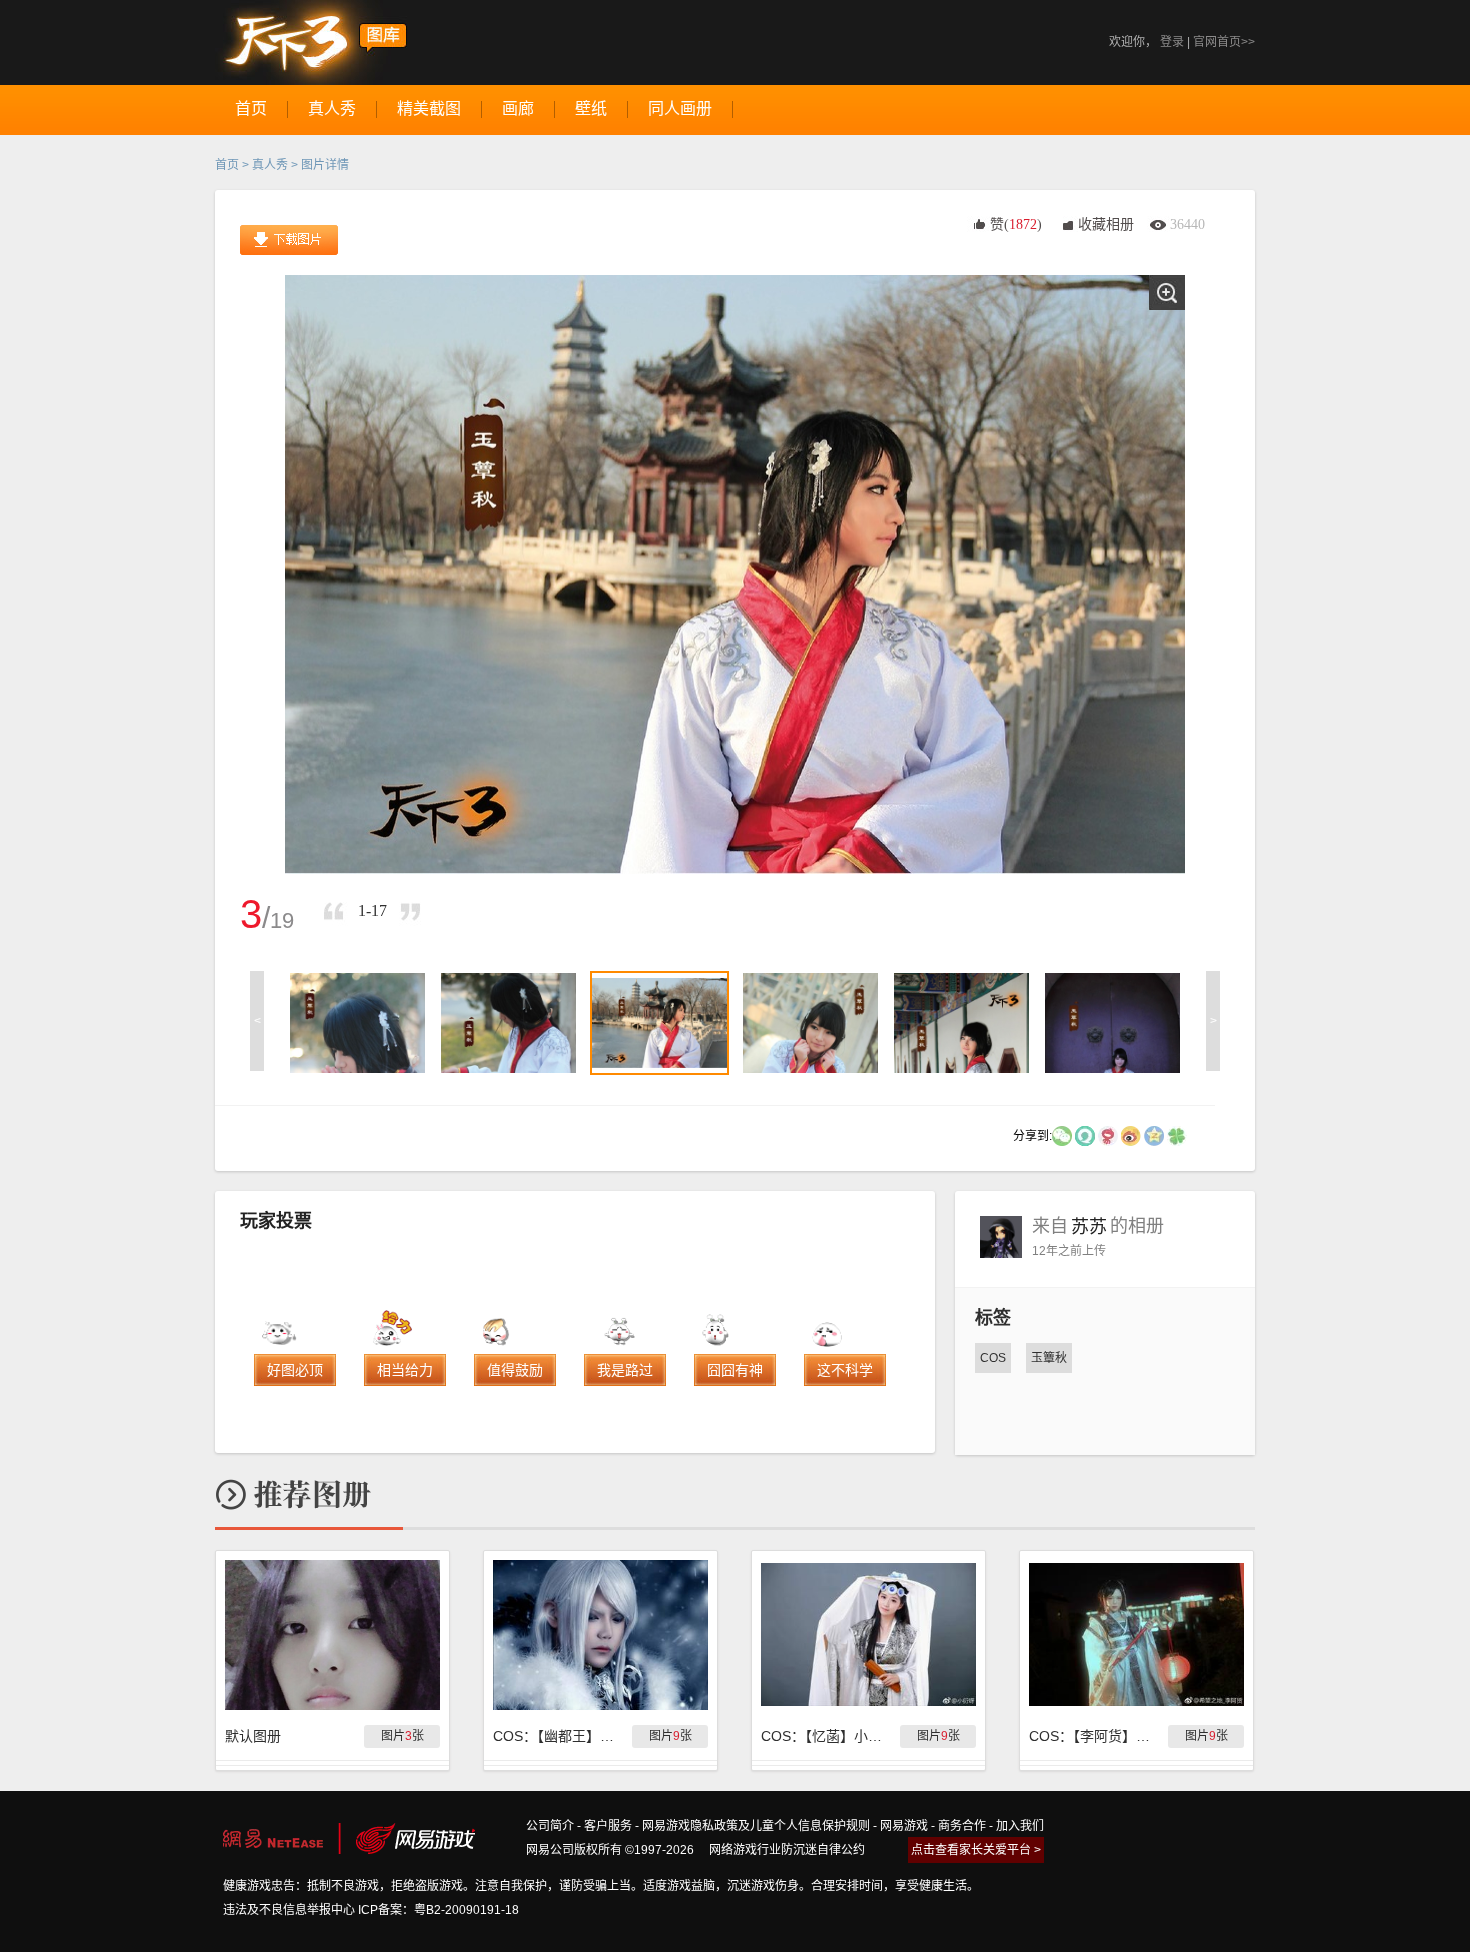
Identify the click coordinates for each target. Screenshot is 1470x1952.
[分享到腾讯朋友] (1177, 1135)
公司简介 (550, 1826)
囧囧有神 (735, 1370)
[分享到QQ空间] (1154, 1135)
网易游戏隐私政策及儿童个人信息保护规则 (756, 1826)
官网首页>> (1224, 42)
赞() (1016, 224)
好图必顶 (295, 1370)
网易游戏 (904, 1826)
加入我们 (1020, 1826)
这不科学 (845, 1370)
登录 (1172, 42)
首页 (227, 165)
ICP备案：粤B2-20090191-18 (438, 1910)
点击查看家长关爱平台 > (976, 1850)
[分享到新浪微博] (1131, 1135)
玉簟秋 (1049, 1358)
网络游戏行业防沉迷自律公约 (787, 1850)
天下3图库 (311, 42)
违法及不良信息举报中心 (289, 1910)
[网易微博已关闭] (1108, 1135)
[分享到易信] (1085, 1135)
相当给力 (405, 1370)
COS (993, 1358)
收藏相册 (1106, 224)
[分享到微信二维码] (1062, 1135)
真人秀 (270, 165)
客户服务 (608, 1826)
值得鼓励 (515, 1370)
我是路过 (625, 1370)
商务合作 (962, 1826)
